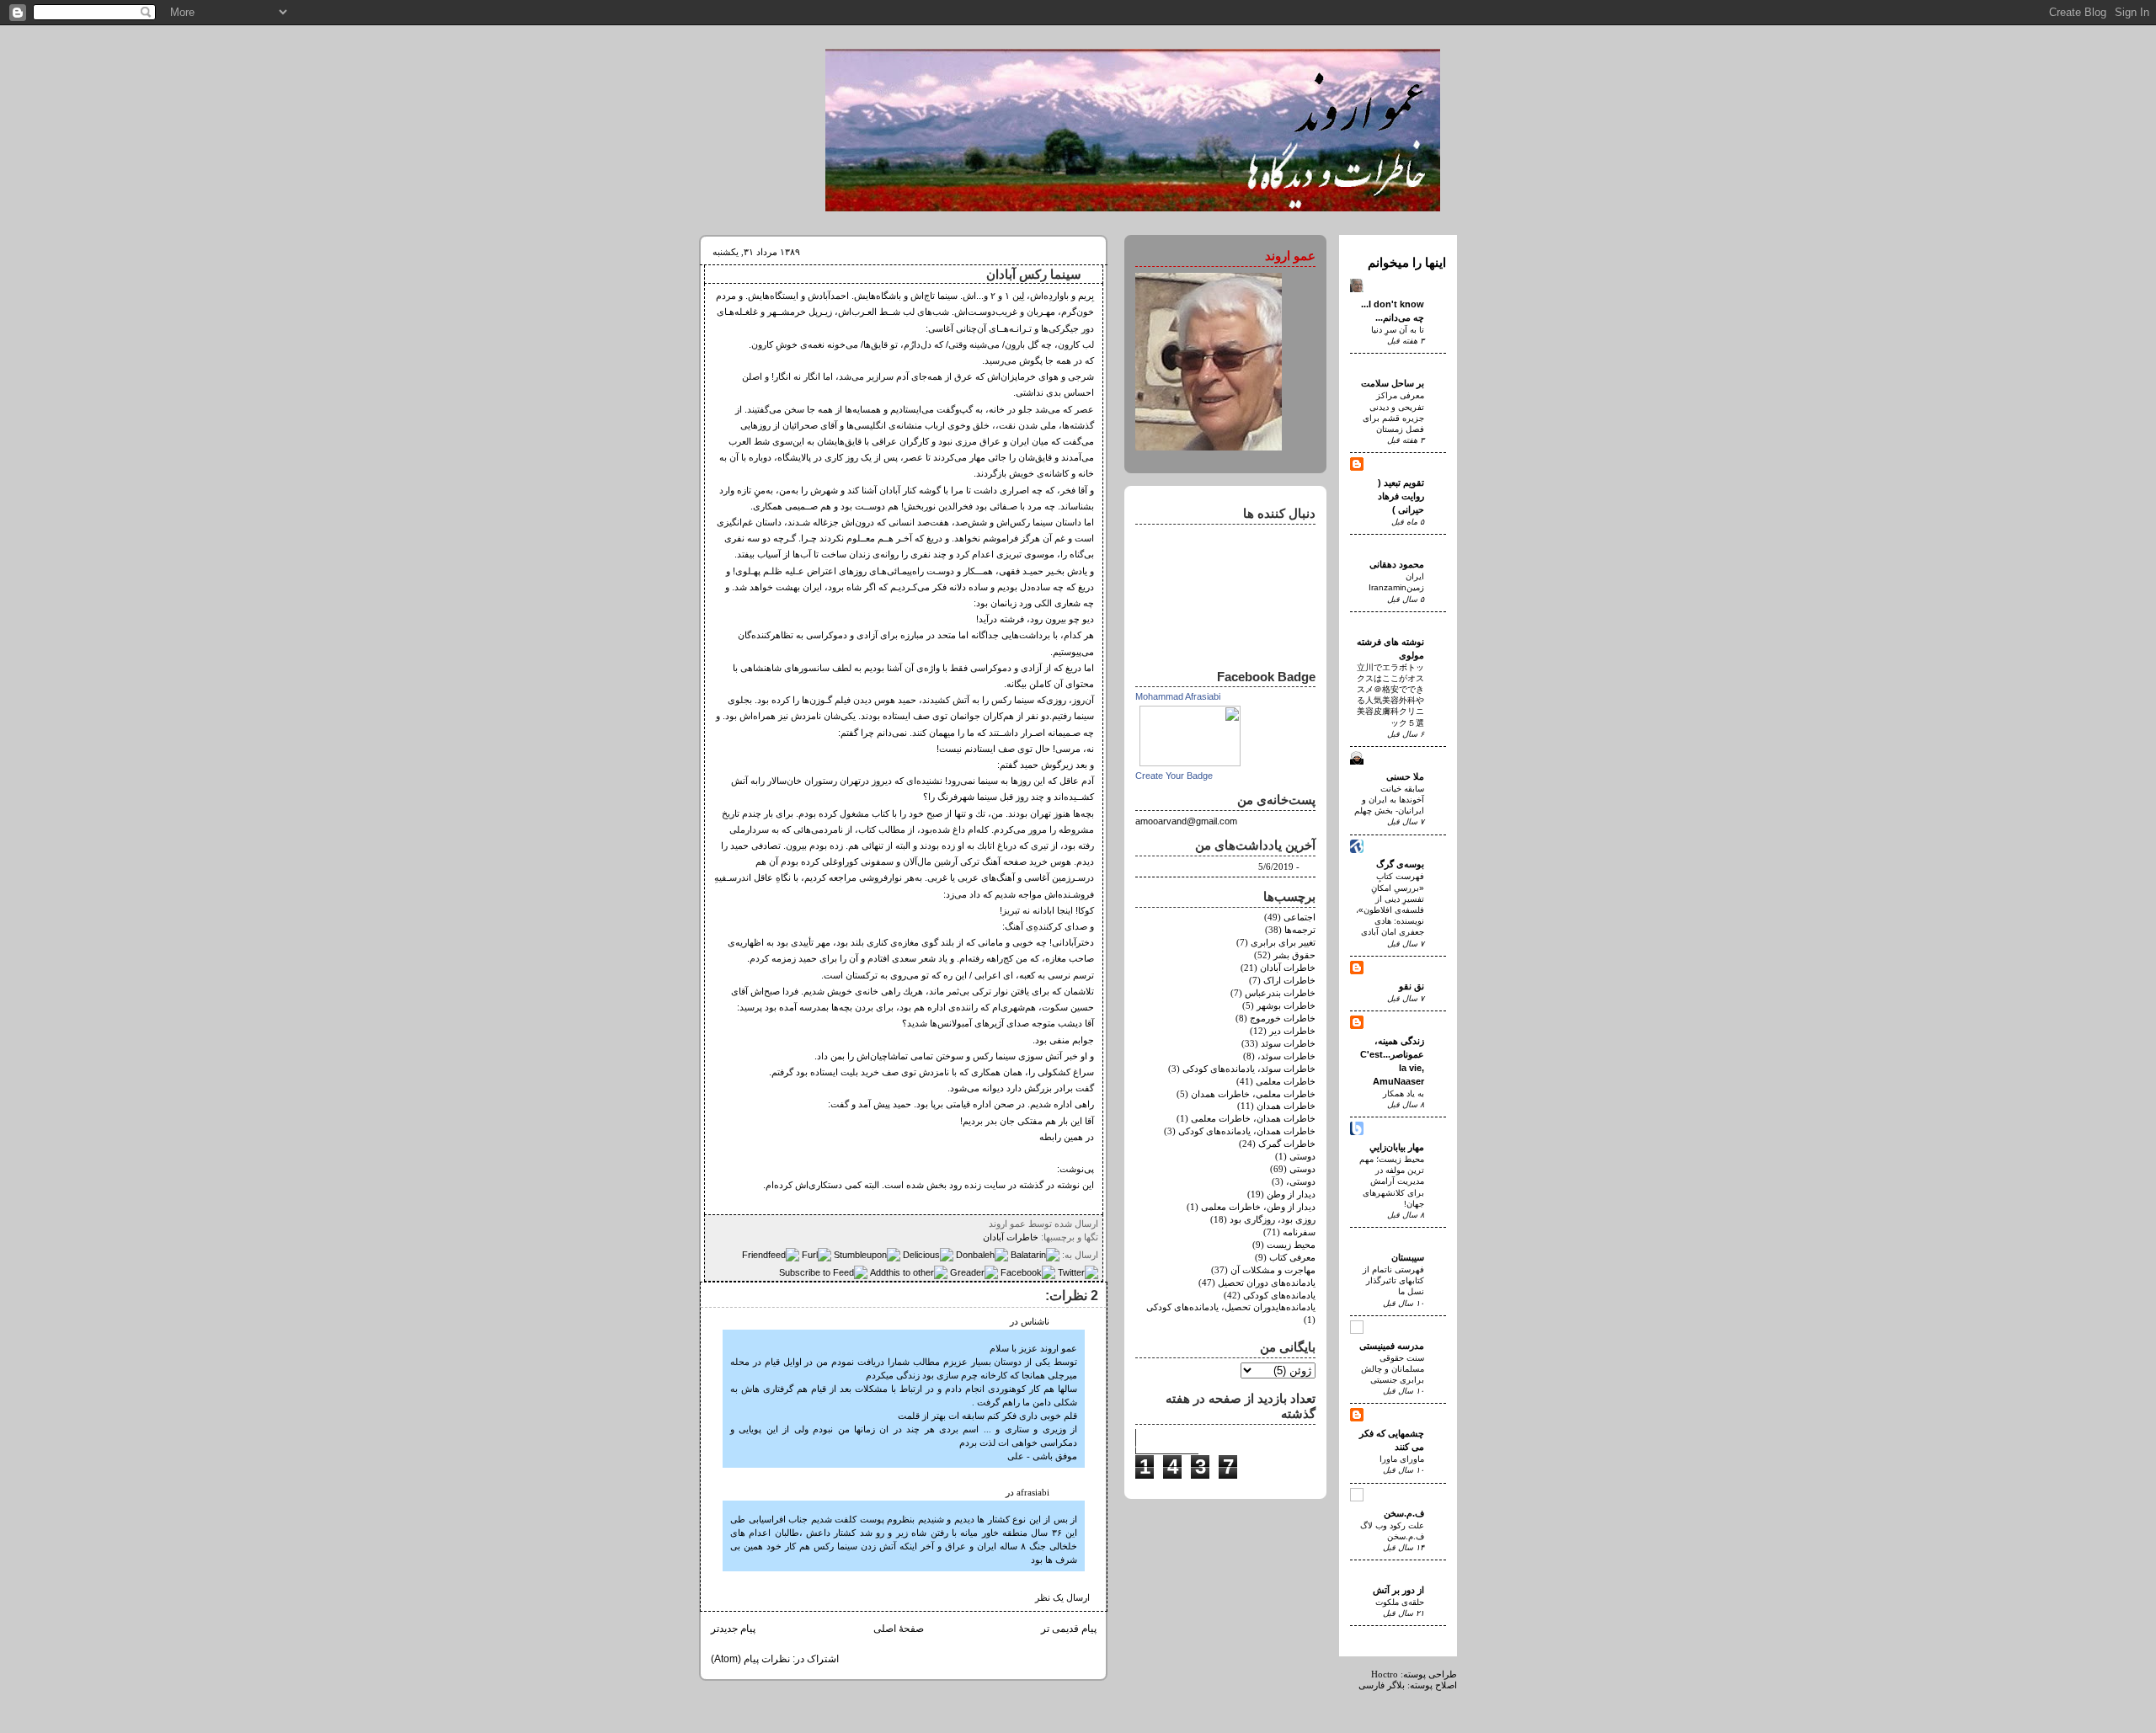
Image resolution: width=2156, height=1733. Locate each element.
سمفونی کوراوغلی (859, 861)
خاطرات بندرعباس (1280, 993)
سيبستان (1408, 1257)
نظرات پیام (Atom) (750, 1659)
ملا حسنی (1405, 776)
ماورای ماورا (1402, 1459)
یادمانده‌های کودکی (1279, 1296)
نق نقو (1412, 986)
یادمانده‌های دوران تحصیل (1267, 1283)
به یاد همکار (1404, 1093)
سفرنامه (1299, 1232)
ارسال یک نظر (1062, 1598)
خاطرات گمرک (1287, 1144)
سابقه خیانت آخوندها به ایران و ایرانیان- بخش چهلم (1389, 800)
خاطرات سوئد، (1286, 1056)
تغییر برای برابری (1283, 943)
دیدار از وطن (1291, 1194)
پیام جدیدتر (733, 1629)
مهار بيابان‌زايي (1397, 1147)
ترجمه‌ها (1300, 930)
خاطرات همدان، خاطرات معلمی (1253, 1119)
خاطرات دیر (1292, 1031)
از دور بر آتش (1398, 1590)
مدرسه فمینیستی (1392, 1346)
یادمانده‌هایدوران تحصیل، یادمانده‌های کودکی (1231, 1307)
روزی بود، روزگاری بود (1273, 1220)
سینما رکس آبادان (1034, 275)
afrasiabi (1033, 1493)
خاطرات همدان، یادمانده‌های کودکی (1247, 1131)
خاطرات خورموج (1283, 1018)
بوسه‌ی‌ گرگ (1400, 864)
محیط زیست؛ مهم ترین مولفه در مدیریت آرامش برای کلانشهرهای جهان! (1392, 1181)
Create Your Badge (1174, 776)
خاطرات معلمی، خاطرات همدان (1253, 1094)
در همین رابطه (1067, 1137)
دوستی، (1301, 1182)
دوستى (1302, 1157)
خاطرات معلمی (1286, 1082)
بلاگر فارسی (1382, 1685)
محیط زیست (1291, 1245)
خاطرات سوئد (1288, 1044)
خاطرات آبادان (1011, 1237)
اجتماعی (1299, 917)
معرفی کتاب (1292, 1258)
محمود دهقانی (1397, 564)
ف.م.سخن (1404, 1513)
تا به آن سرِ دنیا (1398, 330)
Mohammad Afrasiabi (1178, 696)
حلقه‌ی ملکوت (1400, 1602)
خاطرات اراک (1289, 981)
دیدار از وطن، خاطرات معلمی (1258, 1207)
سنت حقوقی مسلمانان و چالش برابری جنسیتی (1393, 1369)
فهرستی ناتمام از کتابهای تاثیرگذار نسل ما (1393, 1280)
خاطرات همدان (1286, 1106)
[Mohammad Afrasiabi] (1190, 763)
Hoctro (1385, 1674)
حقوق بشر (1294, 955)
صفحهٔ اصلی (899, 1629)
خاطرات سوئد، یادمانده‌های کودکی (1249, 1069)
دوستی (1302, 1169)
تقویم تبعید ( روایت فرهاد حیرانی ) (1401, 496)
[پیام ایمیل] (984, 1224)
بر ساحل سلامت (1393, 383)
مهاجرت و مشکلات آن (1273, 1270)
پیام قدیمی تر (1069, 1629)
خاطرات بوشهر (1286, 1006)
